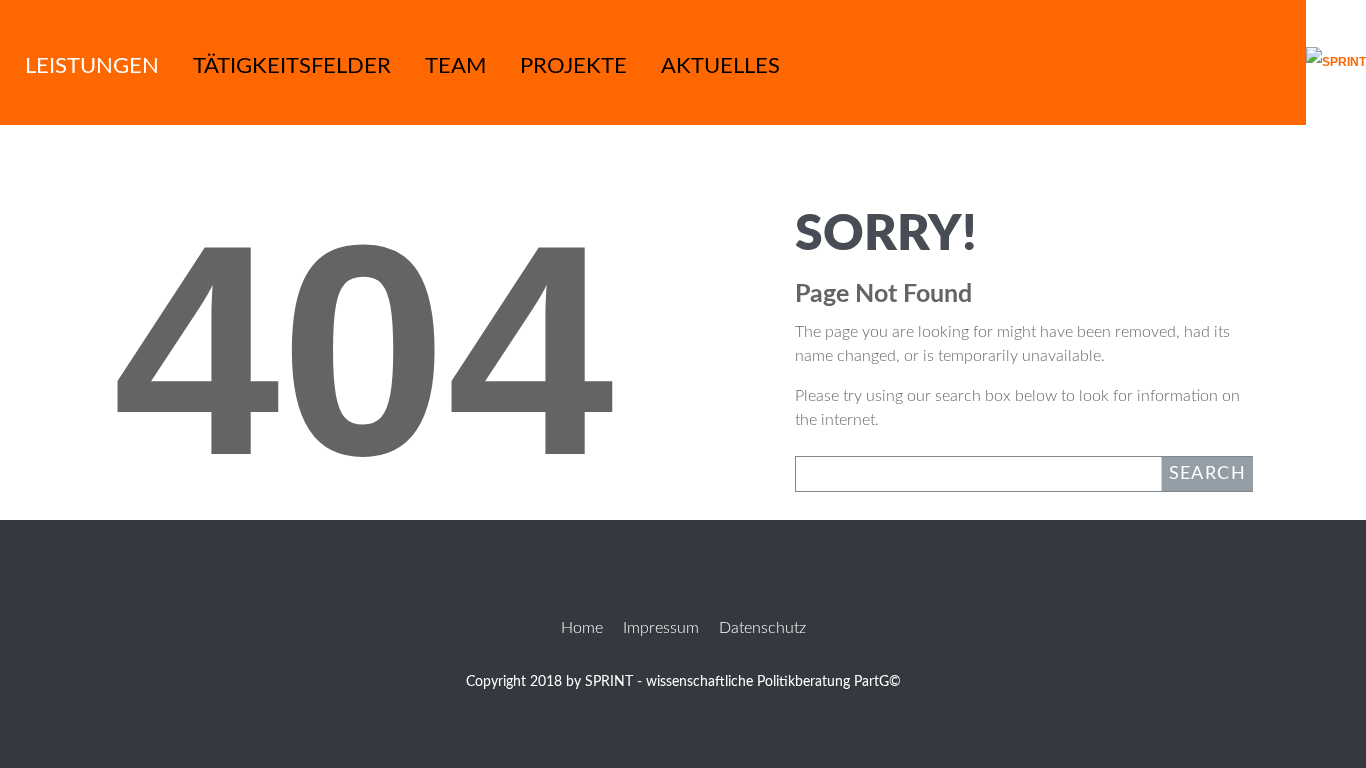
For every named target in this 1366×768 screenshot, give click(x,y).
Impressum (661, 628)
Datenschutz (762, 628)
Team (455, 66)
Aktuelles (720, 66)
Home (582, 628)
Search (1207, 474)
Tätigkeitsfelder (292, 66)
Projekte (573, 66)
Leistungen (92, 66)
